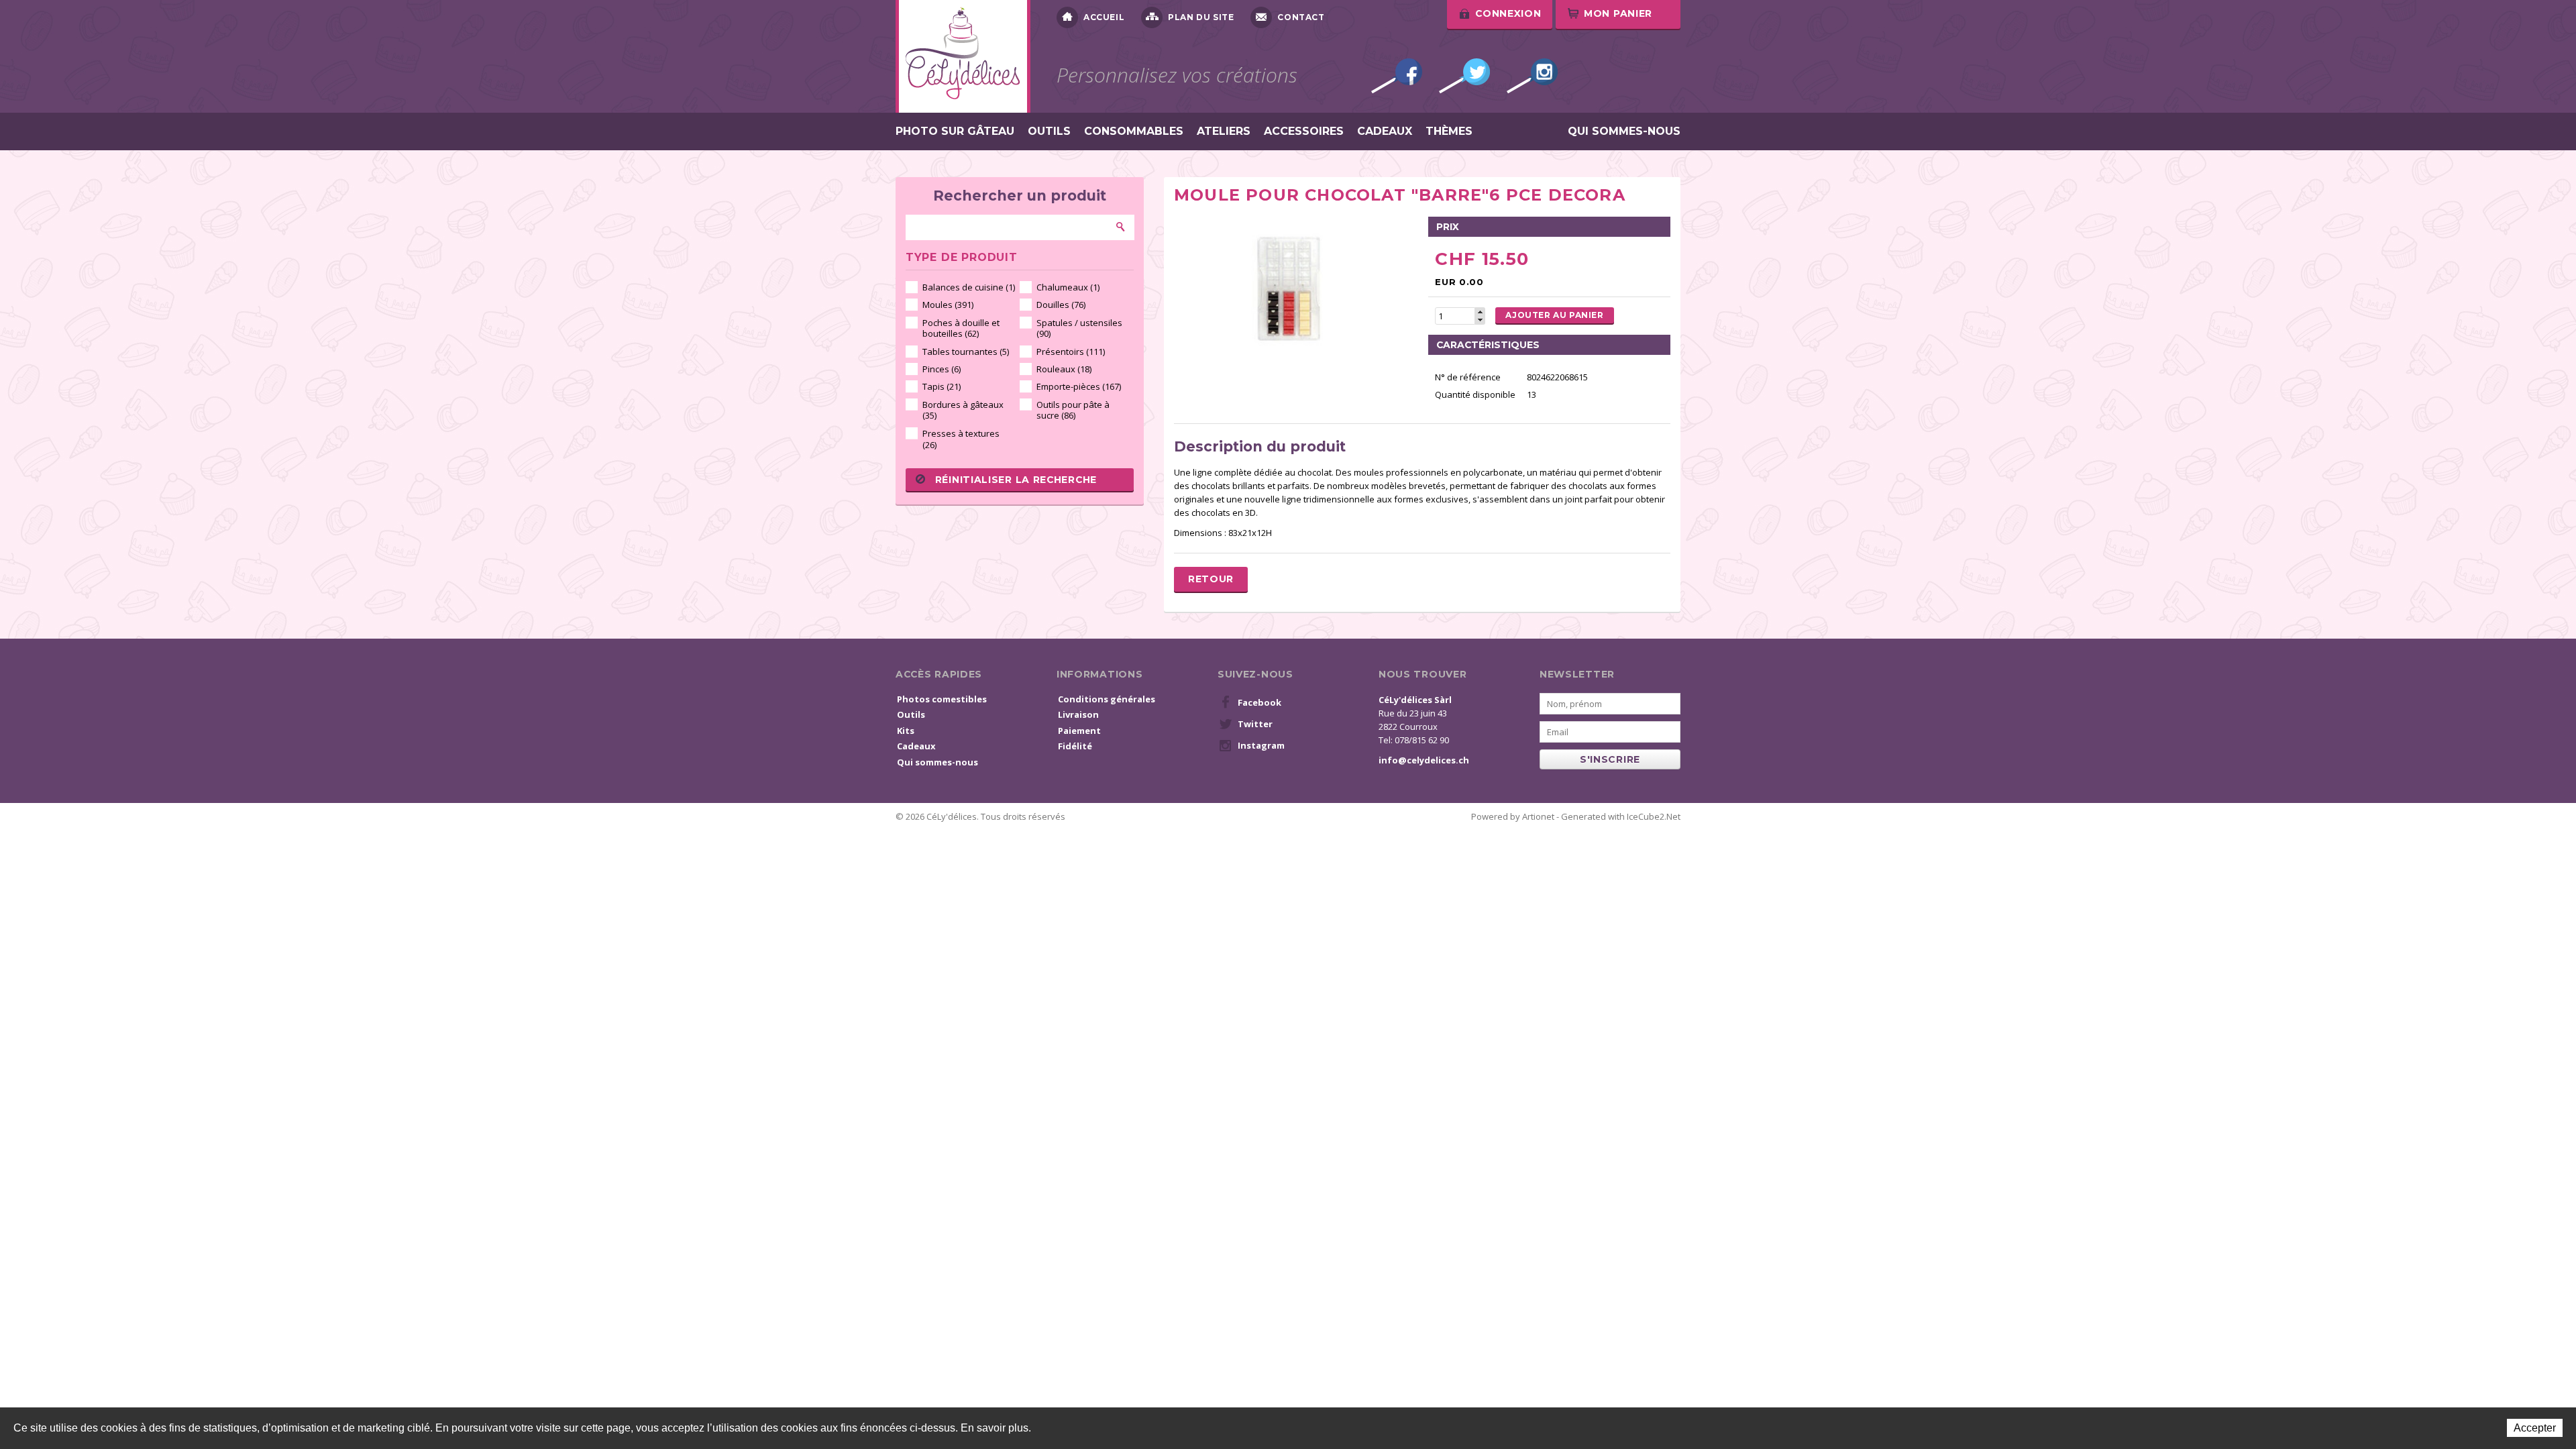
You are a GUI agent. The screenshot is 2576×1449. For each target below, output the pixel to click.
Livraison (1078, 714)
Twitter (1464, 76)
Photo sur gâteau (955, 131)
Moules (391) (948, 305)
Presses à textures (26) (961, 439)
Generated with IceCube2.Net (1621, 816)
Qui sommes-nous (1624, 131)
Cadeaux (1385, 131)
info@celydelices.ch (1424, 760)
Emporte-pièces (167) (1079, 386)
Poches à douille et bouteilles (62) (961, 328)
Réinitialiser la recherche (1016, 480)
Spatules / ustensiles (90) (1079, 328)
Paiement (1079, 731)
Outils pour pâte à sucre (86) (1073, 410)
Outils (1049, 131)
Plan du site (1201, 17)
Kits (906, 731)
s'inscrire (1610, 759)
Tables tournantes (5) (966, 352)
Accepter (2535, 1428)
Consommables (1134, 131)
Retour (1211, 579)
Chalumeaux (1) (1068, 287)
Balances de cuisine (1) (969, 287)
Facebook (1397, 76)
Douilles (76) (1061, 305)
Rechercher (1121, 227)
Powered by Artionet (1513, 816)
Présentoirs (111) (1071, 352)
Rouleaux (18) (1064, 369)
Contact (1301, 17)
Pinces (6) (942, 369)
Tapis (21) (942, 386)
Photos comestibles (942, 699)
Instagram (1532, 76)
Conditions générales (1107, 699)
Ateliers (1224, 131)
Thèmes (1449, 131)
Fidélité (1075, 746)
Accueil (1104, 17)
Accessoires (1304, 131)
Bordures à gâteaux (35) (963, 410)
